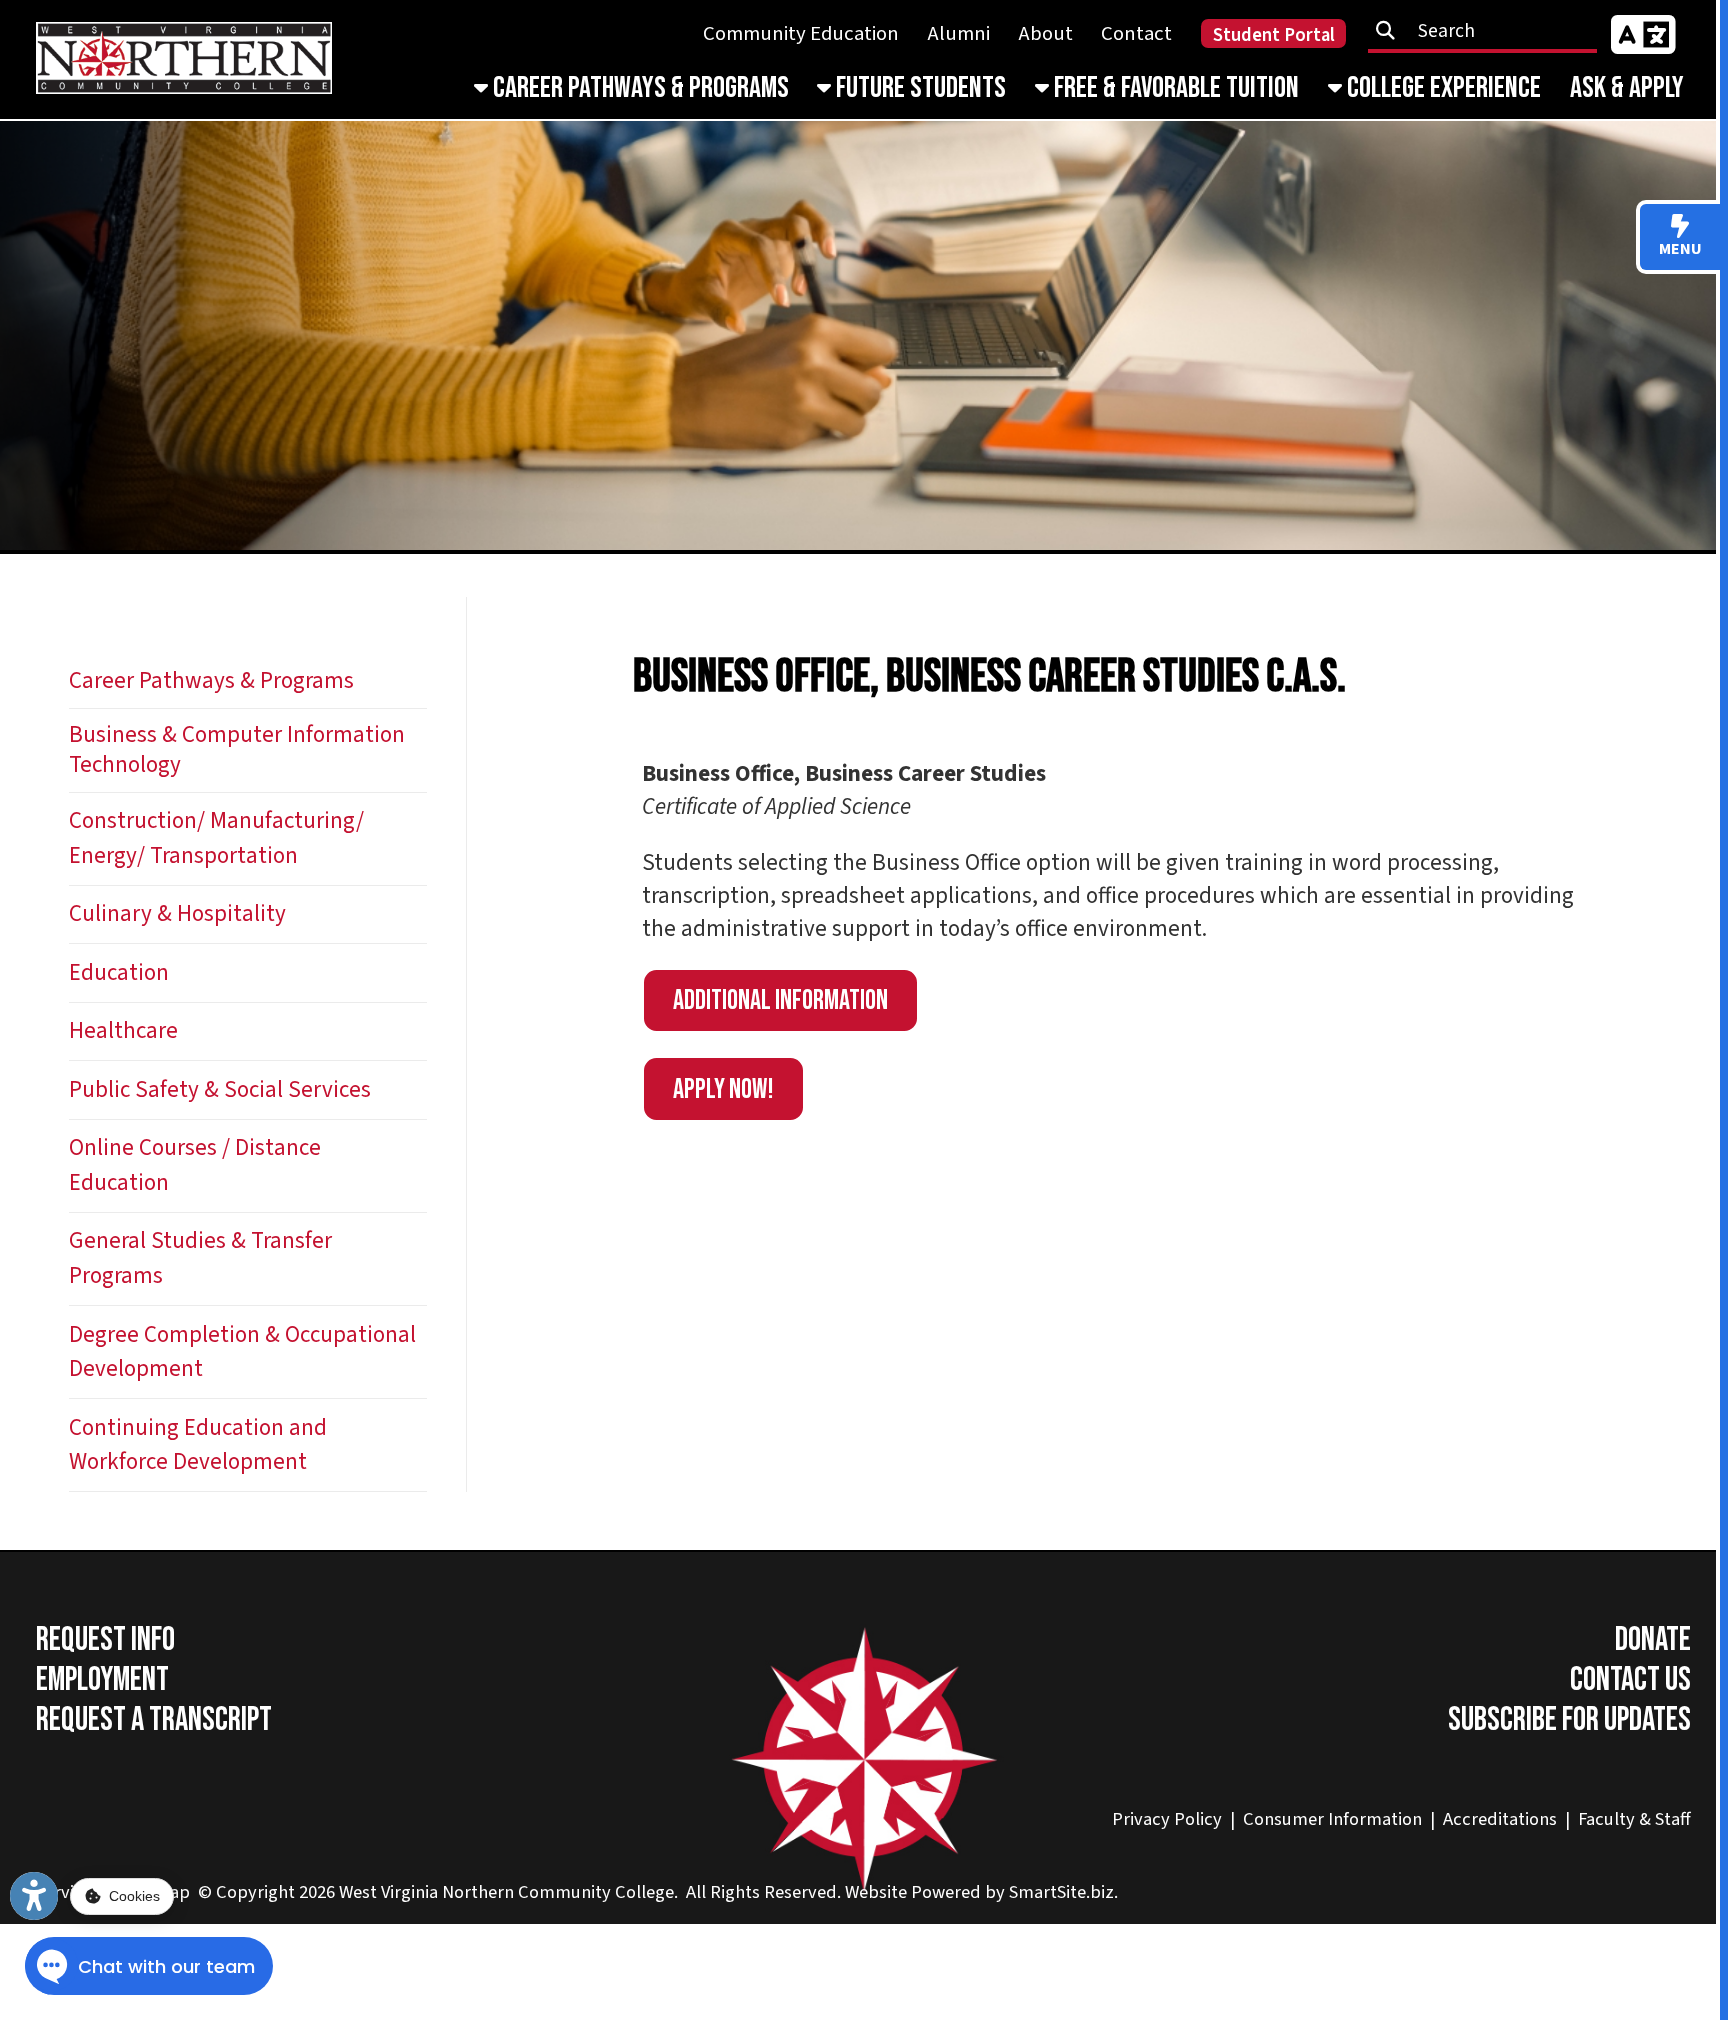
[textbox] (1490, 31)
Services (68, 1892)
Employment (102, 1680)
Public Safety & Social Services (220, 1089)
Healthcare (123, 1030)
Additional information (780, 1000)
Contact (1136, 33)
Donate (1653, 1640)
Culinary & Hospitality (177, 913)
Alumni (959, 33)
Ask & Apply (1627, 88)
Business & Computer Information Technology (237, 749)
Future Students (918, 88)
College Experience (1441, 88)
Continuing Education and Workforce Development (198, 1445)
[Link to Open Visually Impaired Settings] (34, 1896)
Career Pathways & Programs (638, 88)
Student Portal (1274, 35)
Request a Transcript (154, 1720)
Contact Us (1630, 1680)
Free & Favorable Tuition (1174, 88)
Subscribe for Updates (1569, 1720)
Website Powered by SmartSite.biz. (981, 1892)
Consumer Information (1332, 1819)
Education (119, 972)
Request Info (105, 1640)
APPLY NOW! (723, 1089)
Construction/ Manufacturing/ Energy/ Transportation (216, 838)
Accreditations (1500, 1819)
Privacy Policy (1167, 1819)
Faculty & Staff (1634, 1819)
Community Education (801, 33)
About (1046, 33)
